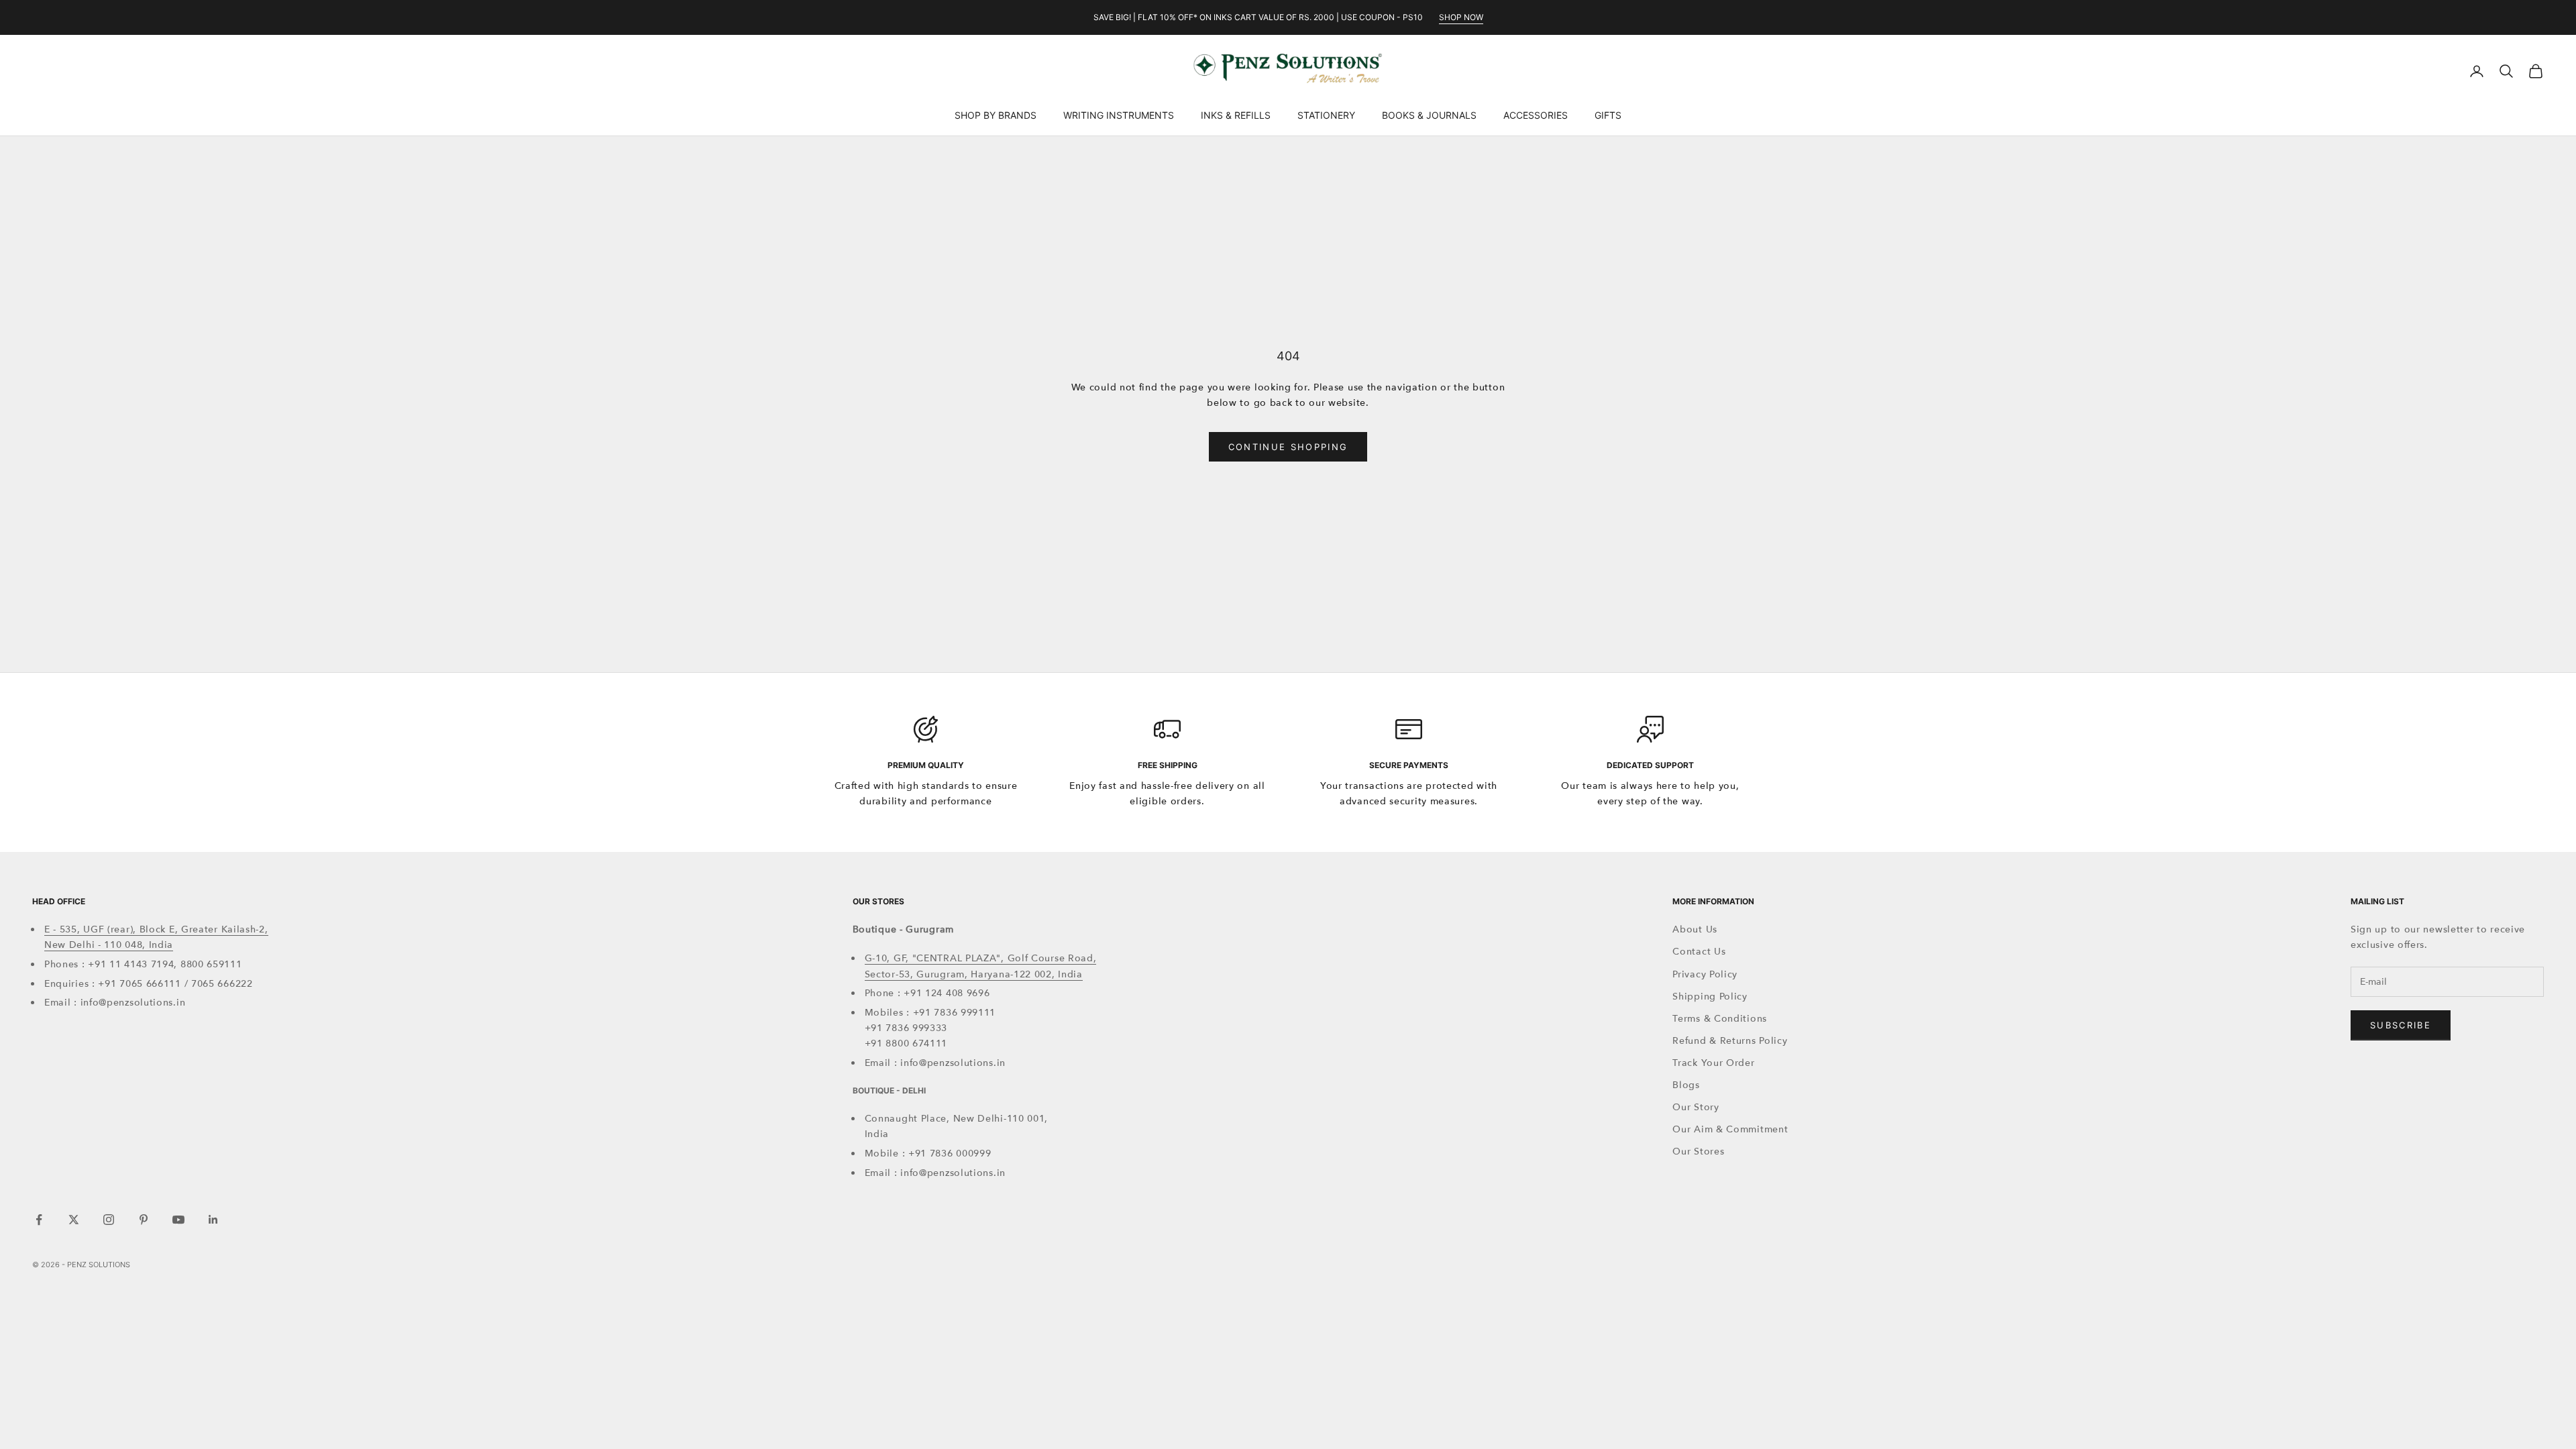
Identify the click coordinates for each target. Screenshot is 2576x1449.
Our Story (1696, 1107)
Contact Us (1699, 952)
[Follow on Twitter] (74, 1220)
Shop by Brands (996, 115)
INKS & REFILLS (1236, 115)
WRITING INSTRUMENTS (1119, 115)
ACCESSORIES (1536, 115)
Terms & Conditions (1720, 1019)
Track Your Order (1713, 1063)
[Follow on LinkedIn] (213, 1220)
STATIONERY (1326, 115)
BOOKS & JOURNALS (1429, 115)
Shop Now (1461, 17)
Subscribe (2401, 1025)
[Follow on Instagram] (109, 1220)
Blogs (1686, 1085)
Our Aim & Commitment (1730, 1129)
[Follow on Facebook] (39, 1220)
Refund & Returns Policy (1730, 1041)
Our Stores (1698, 1151)
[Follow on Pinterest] (144, 1220)
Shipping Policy (1710, 997)
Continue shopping (1288, 447)
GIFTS (1608, 115)
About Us (1695, 929)
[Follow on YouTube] (178, 1220)
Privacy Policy (1705, 974)
